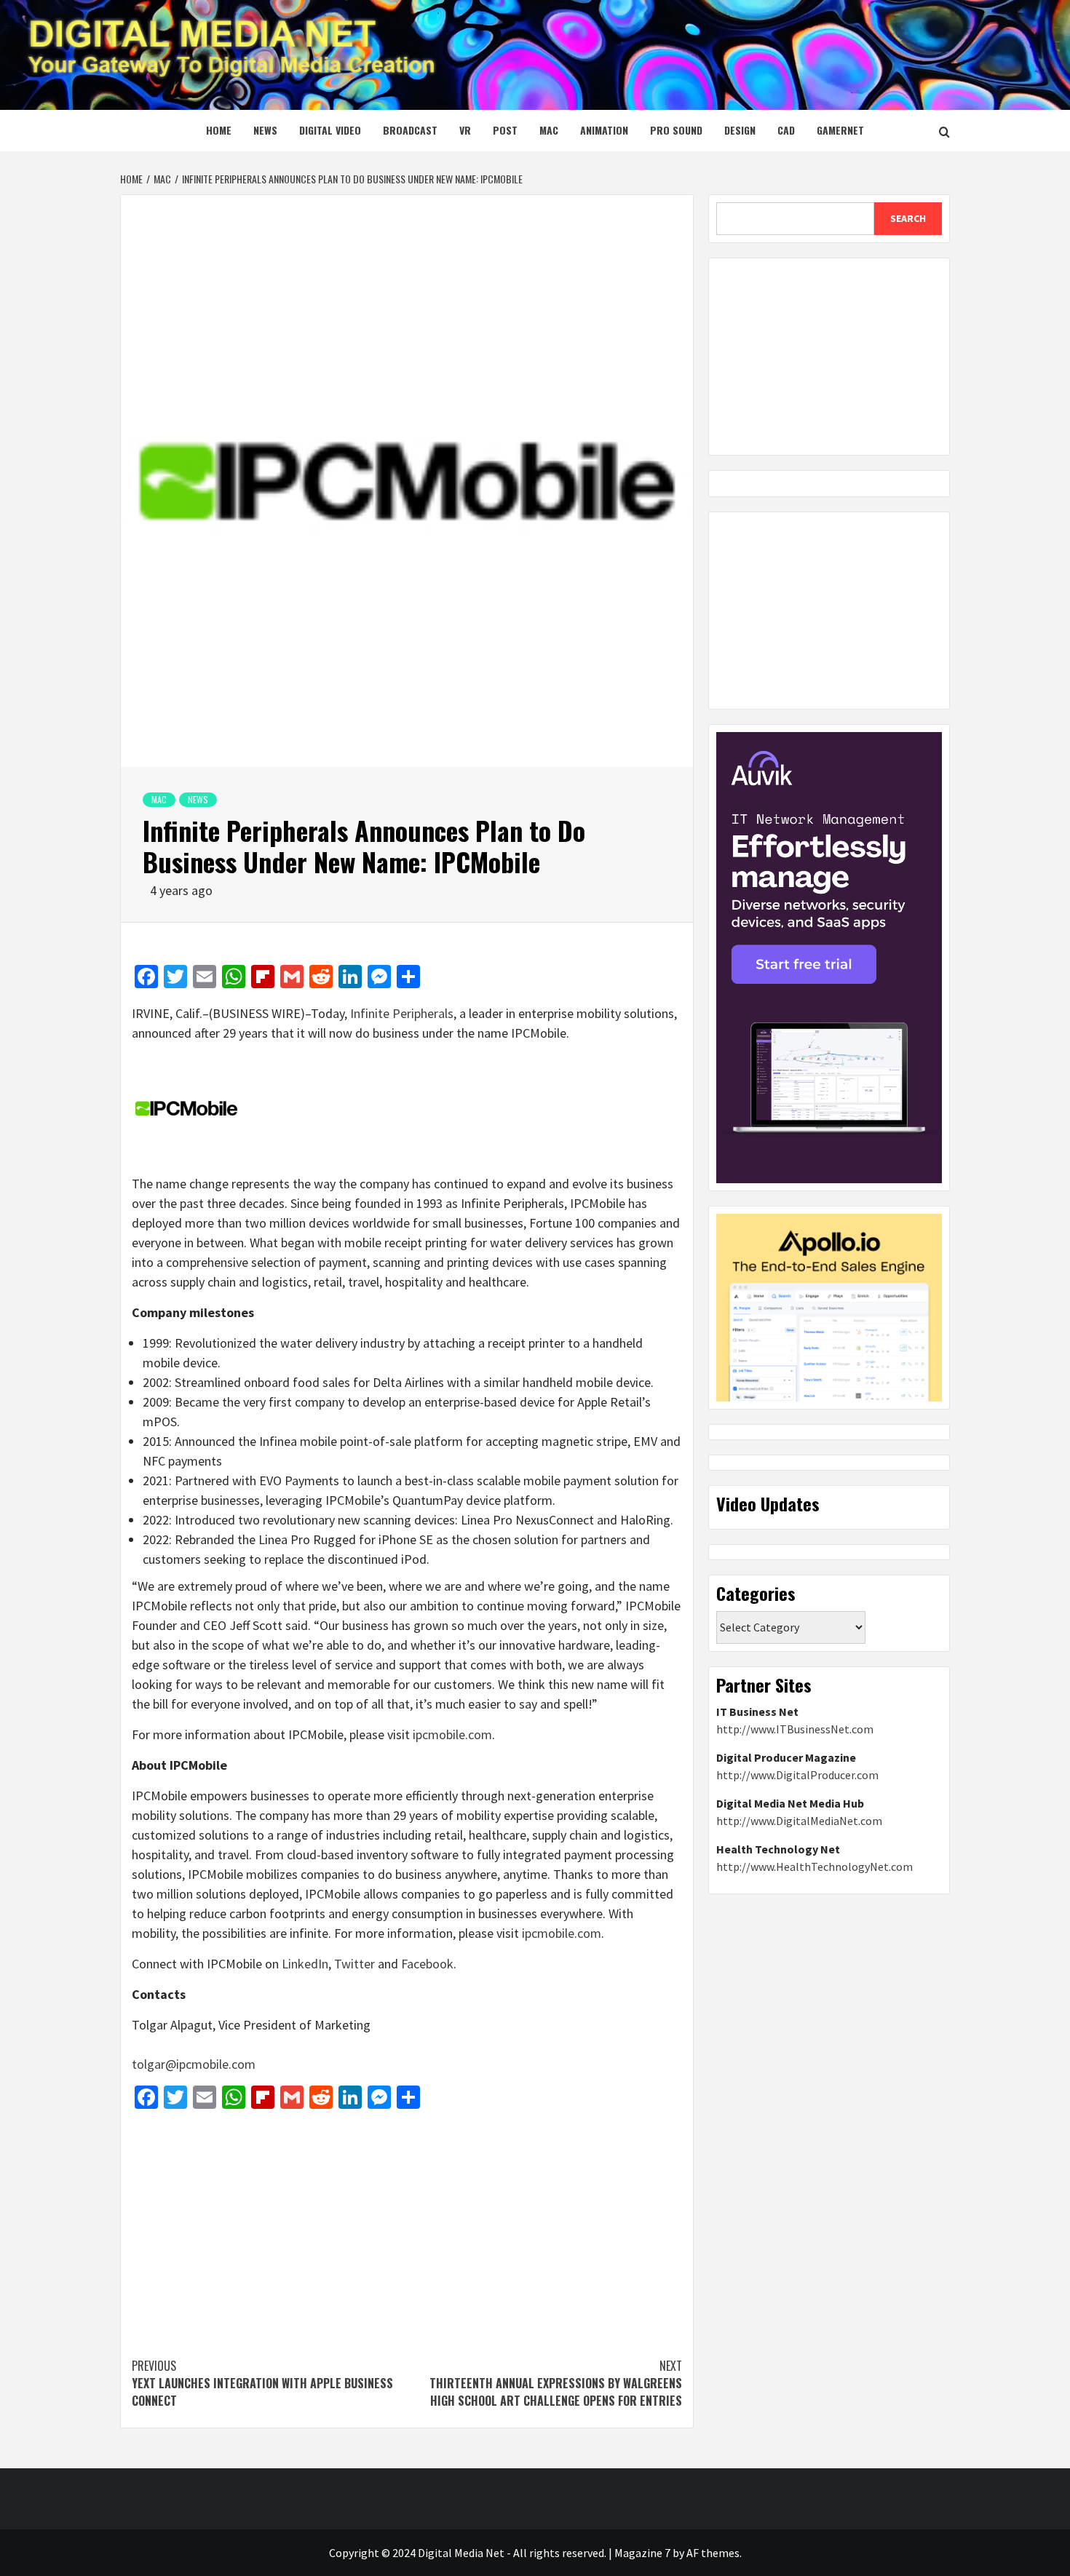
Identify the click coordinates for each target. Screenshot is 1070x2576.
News (265, 130)
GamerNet (840, 130)
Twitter (354, 1964)
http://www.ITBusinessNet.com (795, 1729)
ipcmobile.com (452, 1734)
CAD (786, 130)
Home (219, 130)
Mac (549, 130)
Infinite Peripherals (402, 1013)
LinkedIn (305, 1964)
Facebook (427, 1964)
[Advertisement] (407, 2226)
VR (465, 130)
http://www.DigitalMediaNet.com (799, 1821)
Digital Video (330, 130)
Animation (604, 130)
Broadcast (410, 130)
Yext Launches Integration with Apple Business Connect (262, 2383)
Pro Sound (676, 130)
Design (740, 130)
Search (908, 218)
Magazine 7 (642, 2553)
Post (505, 130)
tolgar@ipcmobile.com (194, 2064)
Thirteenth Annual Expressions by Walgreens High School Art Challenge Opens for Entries (556, 2383)
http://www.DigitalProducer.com (797, 1775)
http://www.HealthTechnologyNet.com (815, 1867)
